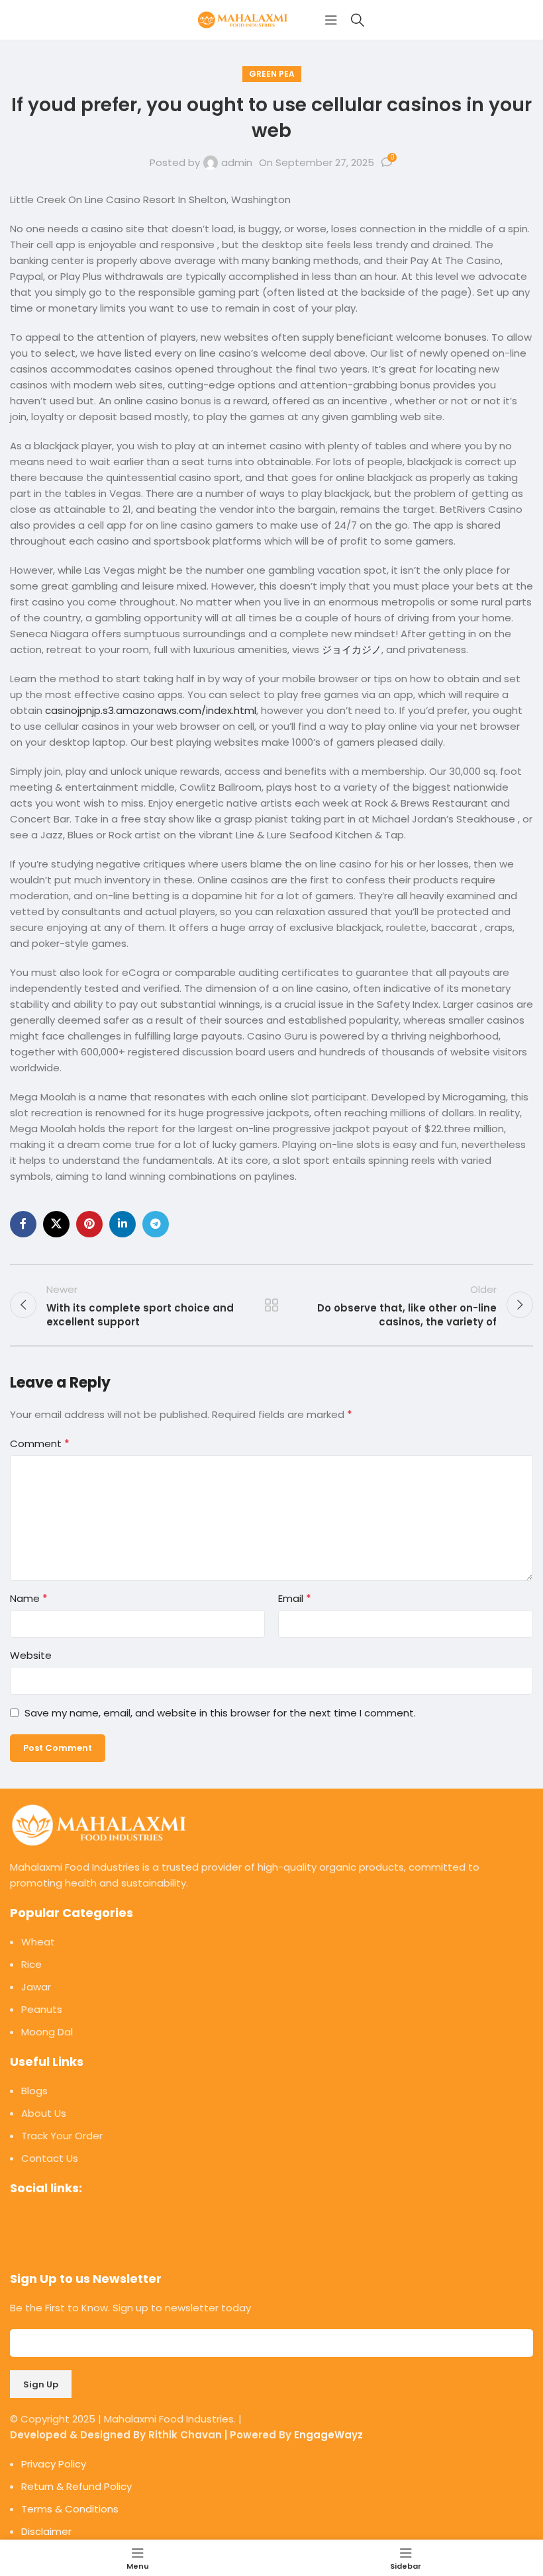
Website (31, 1655)
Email (295, 1598)
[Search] (358, 20)
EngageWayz (328, 2435)
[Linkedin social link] (123, 1224)
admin (237, 162)
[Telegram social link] (156, 1224)
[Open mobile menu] (331, 20)
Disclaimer (46, 2531)
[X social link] (56, 1224)
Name (29, 1598)
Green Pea (272, 74)
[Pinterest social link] (89, 1224)
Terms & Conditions (70, 2509)
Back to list (271, 1305)
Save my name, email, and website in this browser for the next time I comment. (220, 1713)
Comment (40, 1443)
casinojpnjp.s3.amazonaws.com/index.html (151, 710)
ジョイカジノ (352, 649)
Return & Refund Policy (76, 2486)
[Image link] (99, 1824)
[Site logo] (245, 19)
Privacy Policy (54, 2464)
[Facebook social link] (23, 1224)
